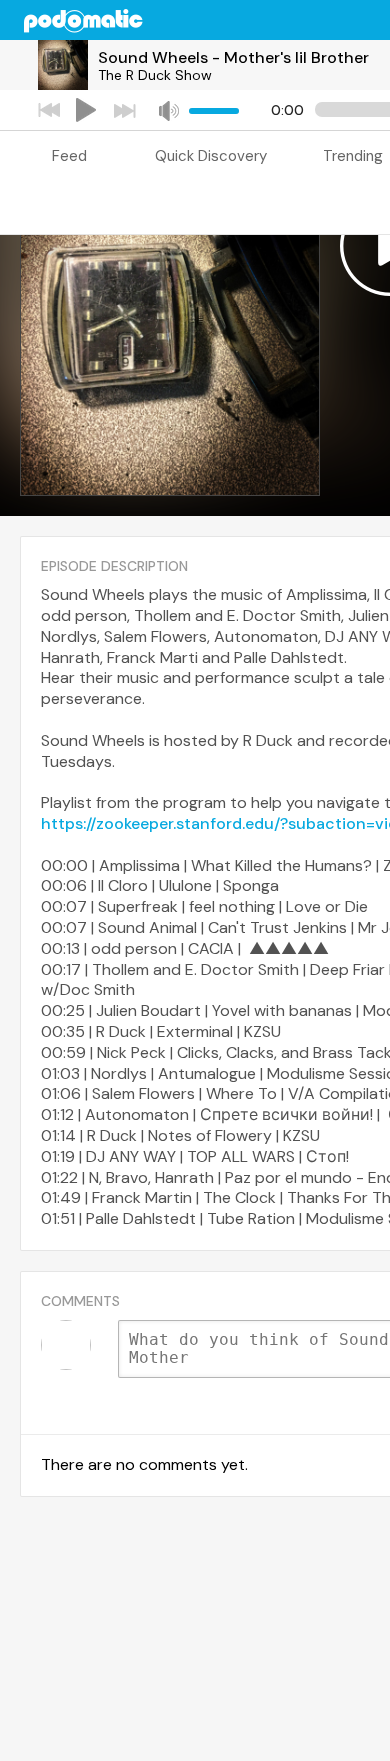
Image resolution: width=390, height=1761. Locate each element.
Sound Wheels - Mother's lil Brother (233, 57)
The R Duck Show (155, 75)
